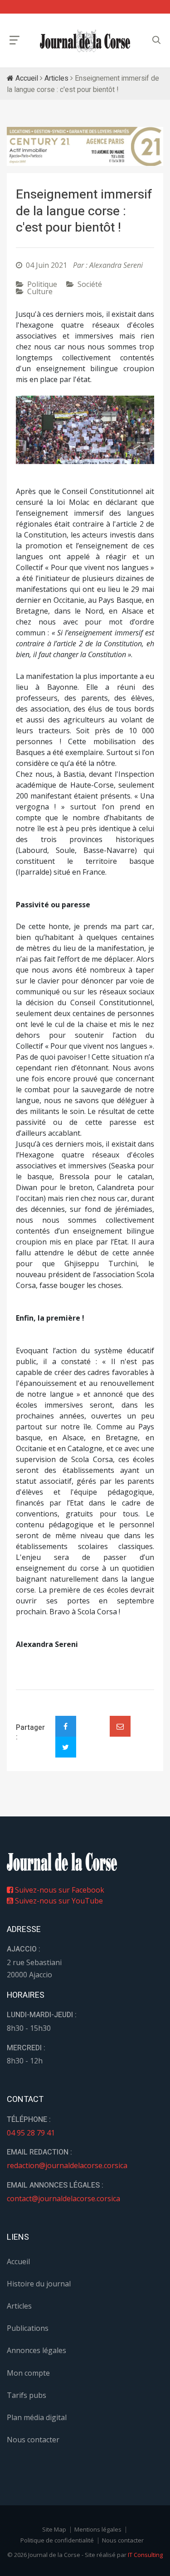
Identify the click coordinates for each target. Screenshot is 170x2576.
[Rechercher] (156, 40)
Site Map (54, 2529)
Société (90, 284)
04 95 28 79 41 (31, 2133)
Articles (56, 78)
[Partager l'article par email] (120, 1726)
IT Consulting (145, 2555)
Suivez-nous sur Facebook (59, 1890)
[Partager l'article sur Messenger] (93, 1719)
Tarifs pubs (27, 2395)
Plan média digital (37, 2417)
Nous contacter (33, 2440)
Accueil (26, 78)
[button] (26, 430)
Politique (42, 284)
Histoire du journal (39, 2284)
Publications (28, 2328)
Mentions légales (98, 2529)
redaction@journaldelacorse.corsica (67, 2165)
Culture (40, 291)
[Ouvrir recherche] (15, 40)
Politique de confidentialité (57, 2540)
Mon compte (28, 2373)
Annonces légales (36, 2350)
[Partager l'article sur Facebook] (66, 1726)
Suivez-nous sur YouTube (58, 1901)
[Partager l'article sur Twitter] (66, 1747)
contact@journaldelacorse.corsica (63, 2198)
